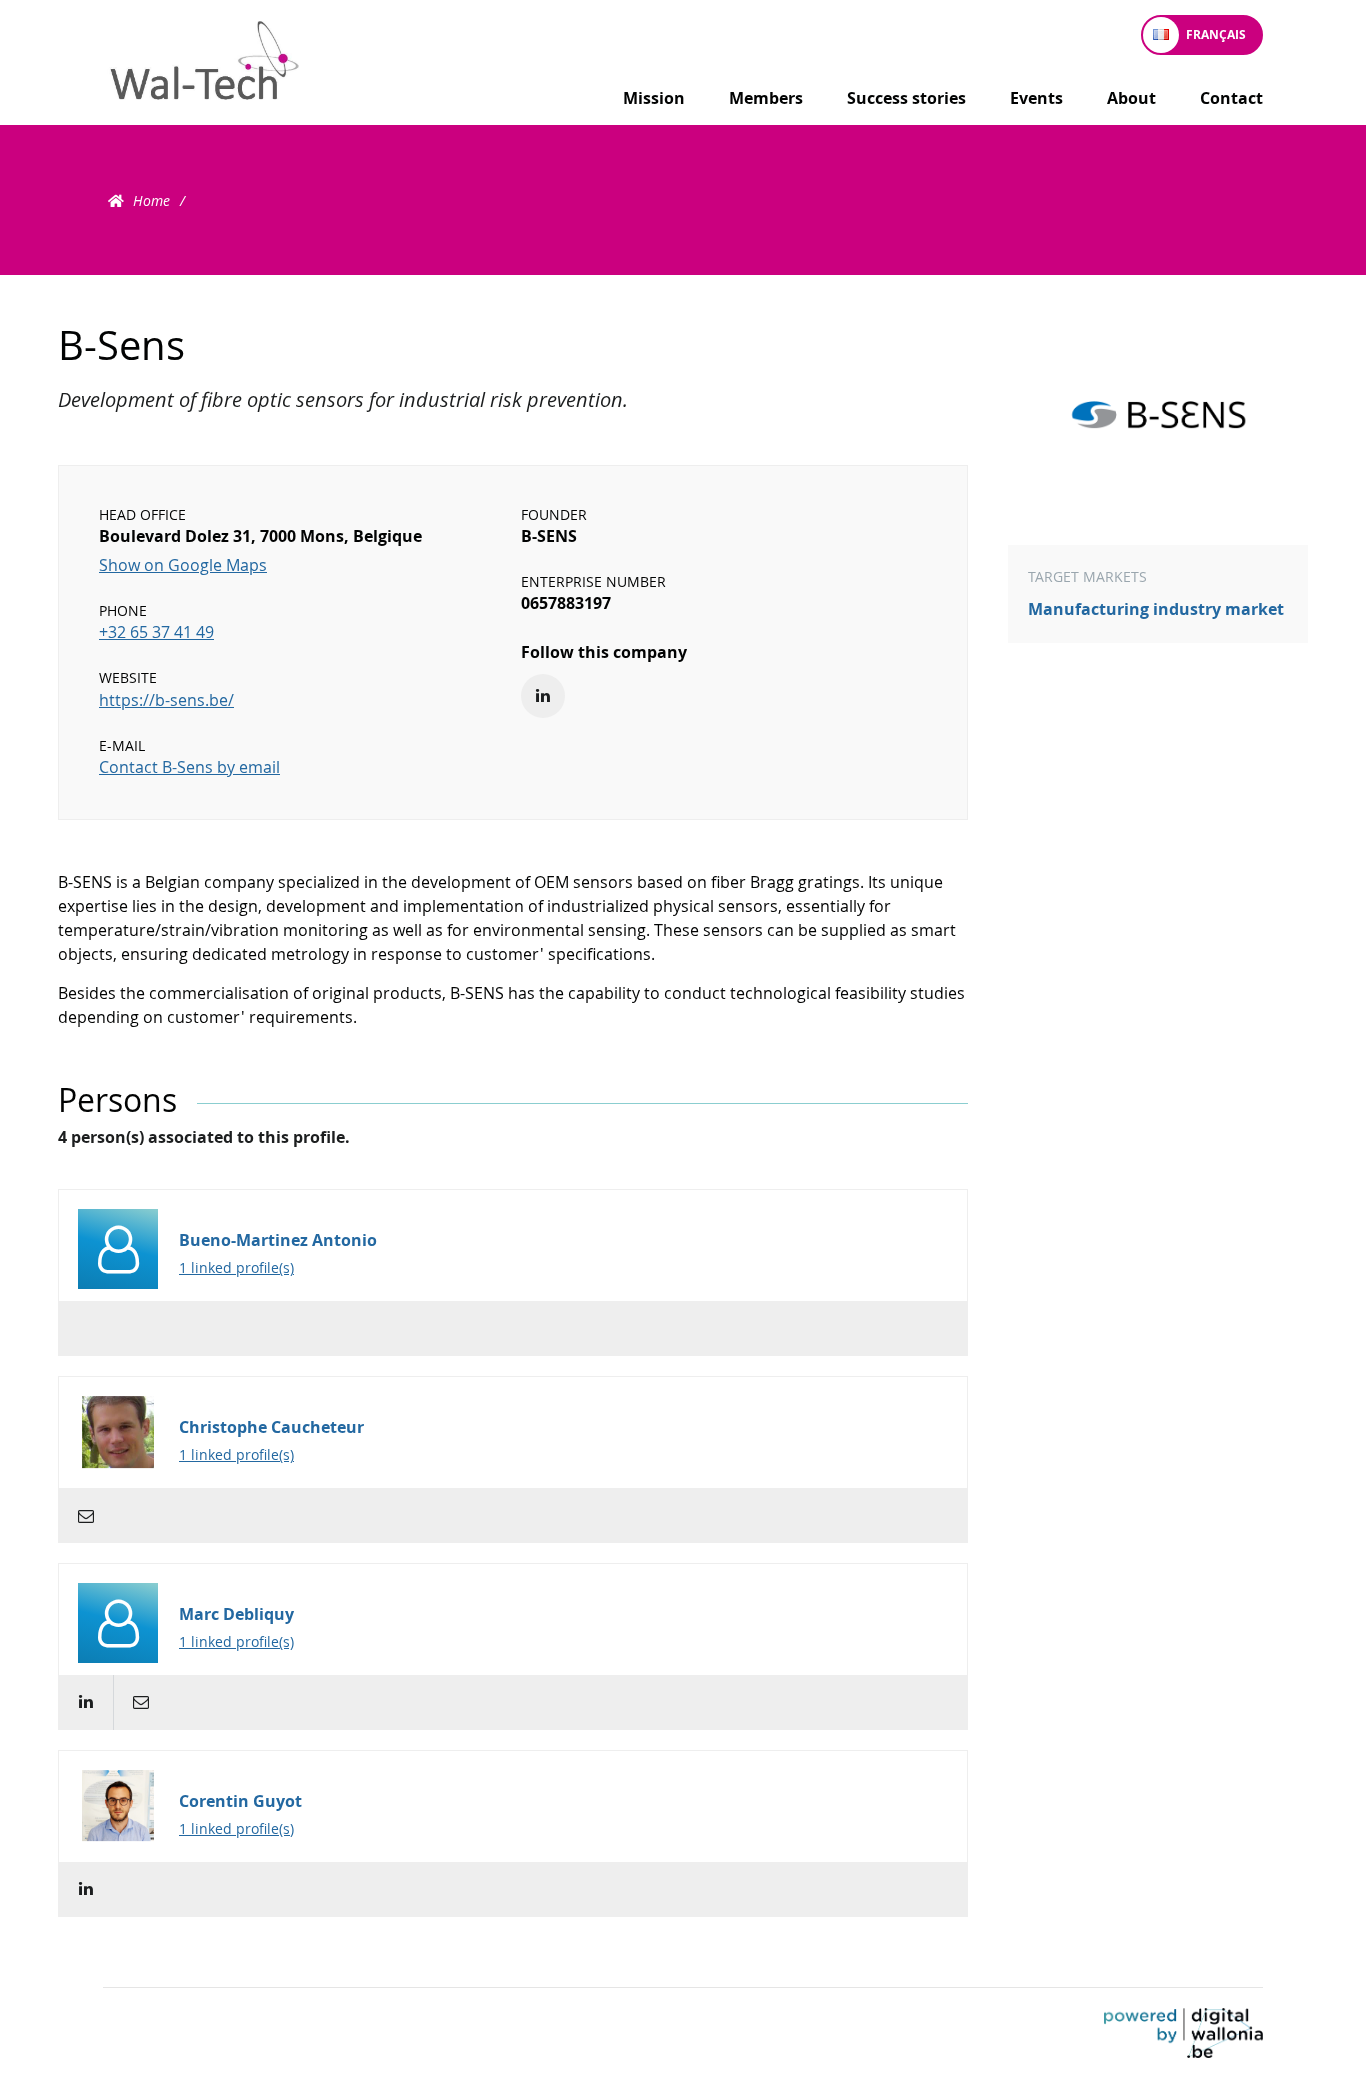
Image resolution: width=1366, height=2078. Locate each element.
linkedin (85, 1702)
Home (151, 200)
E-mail (85, 1515)
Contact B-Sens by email (189, 767)
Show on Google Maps (183, 565)
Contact (1231, 98)
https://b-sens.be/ (166, 700)
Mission (654, 98)
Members (766, 98)
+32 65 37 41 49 (156, 632)
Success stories (906, 98)
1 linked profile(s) (236, 1267)
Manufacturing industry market (1156, 609)
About (1131, 98)
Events (1036, 98)
